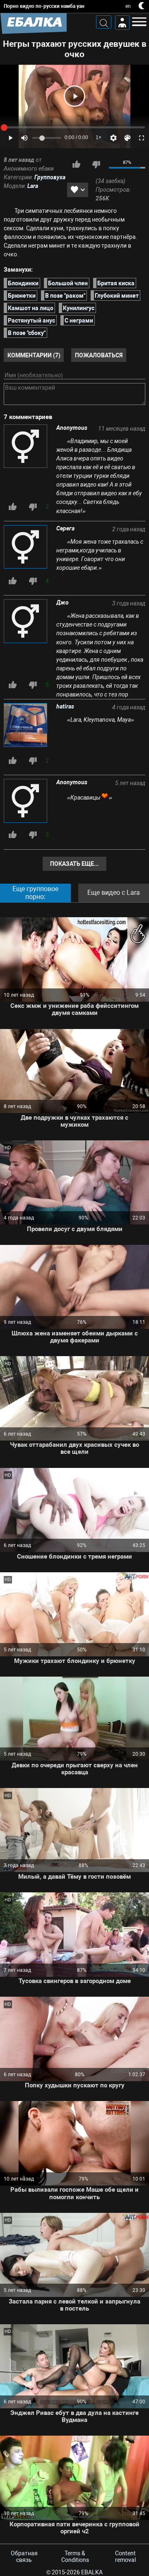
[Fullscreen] (142, 138)
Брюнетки (22, 295)
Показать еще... (74, 864)
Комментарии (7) (34, 355)
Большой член (68, 283)
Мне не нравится (96, 164)
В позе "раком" (65, 295)
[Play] (74, 96)
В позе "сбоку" (27, 333)
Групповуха (50, 177)
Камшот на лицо (31, 308)
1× (99, 137)
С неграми (79, 320)
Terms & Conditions (75, 2557)
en (128, 6)
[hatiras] (26, 726)
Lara (33, 186)
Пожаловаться (99, 355)
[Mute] (24, 138)
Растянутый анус (31, 320)
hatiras (65, 706)
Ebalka (92, 2572)
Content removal (125, 2557)
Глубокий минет (117, 295)
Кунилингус (79, 308)
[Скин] (127, 138)
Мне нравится (76, 164)
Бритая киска (116, 283)
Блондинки (23, 283)
